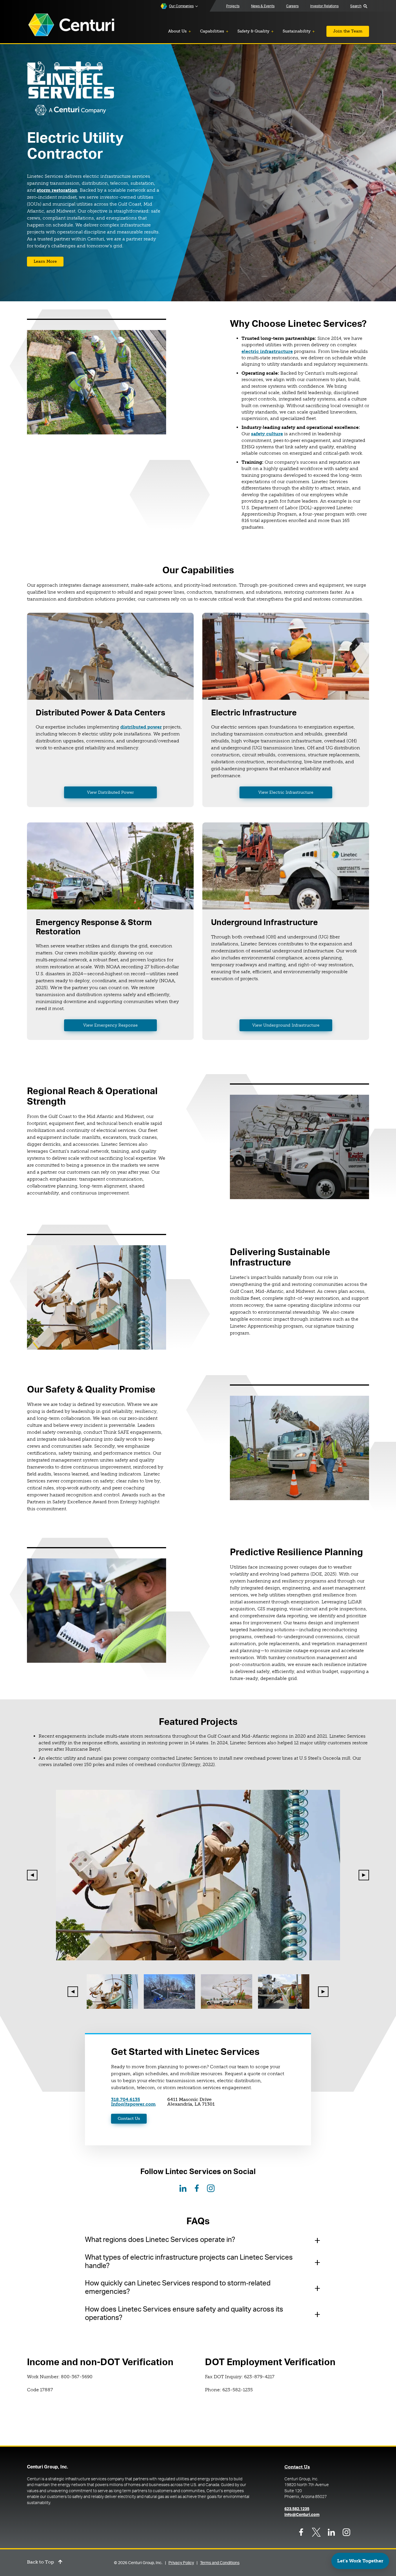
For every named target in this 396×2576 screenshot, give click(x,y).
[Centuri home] (71, 25)
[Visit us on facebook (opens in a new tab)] (301, 2532)
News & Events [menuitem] (263, 6)
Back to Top (40, 2562)
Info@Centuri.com (302, 2515)
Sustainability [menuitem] (297, 31)
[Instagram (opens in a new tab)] (211, 2188)
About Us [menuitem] (177, 31)
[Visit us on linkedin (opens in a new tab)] (331, 2532)
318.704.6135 (126, 2099)
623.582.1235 (297, 2509)
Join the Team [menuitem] (348, 31)
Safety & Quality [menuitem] (253, 31)
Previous (32, 1875)
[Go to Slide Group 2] (169, 1992)
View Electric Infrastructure (286, 792)
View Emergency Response (110, 1025)
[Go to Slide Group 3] (227, 1992)
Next (364, 1875)
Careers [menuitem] (292, 6)
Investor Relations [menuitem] (324, 6)
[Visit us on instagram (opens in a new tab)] (346, 2532)
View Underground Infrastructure (286, 1025)
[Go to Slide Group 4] (284, 1992)
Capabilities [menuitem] (212, 31)
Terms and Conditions (220, 2563)
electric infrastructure (267, 351)
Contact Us (129, 2119)
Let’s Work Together (360, 2561)
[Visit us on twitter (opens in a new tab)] (316, 2532)
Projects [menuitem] (233, 6)
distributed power (141, 727)
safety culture (267, 434)
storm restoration (57, 190)
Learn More (45, 261)
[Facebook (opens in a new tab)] (197, 2188)
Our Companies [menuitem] (181, 6)
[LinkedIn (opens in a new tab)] (183, 2188)
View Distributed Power (110, 792)
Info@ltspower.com (133, 2104)
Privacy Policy (181, 2563)
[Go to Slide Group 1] (112, 1992)
